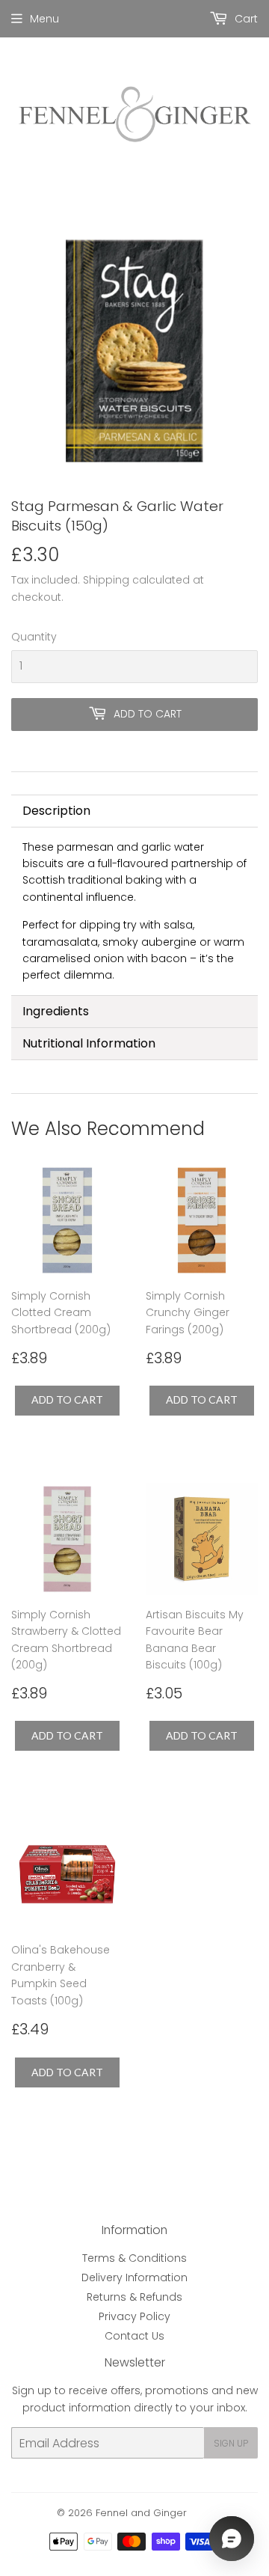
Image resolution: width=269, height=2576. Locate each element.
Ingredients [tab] (56, 1011)
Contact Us (134, 2336)
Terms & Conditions (134, 2258)
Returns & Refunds (134, 2297)
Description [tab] (56, 811)
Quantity (34, 637)
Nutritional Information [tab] (89, 1043)
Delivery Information (134, 2277)
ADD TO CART (67, 1399)
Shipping (106, 580)
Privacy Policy (134, 2316)
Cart (245, 19)
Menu (44, 19)
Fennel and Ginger (141, 2513)
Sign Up (231, 2443)
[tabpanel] (134, 911)
